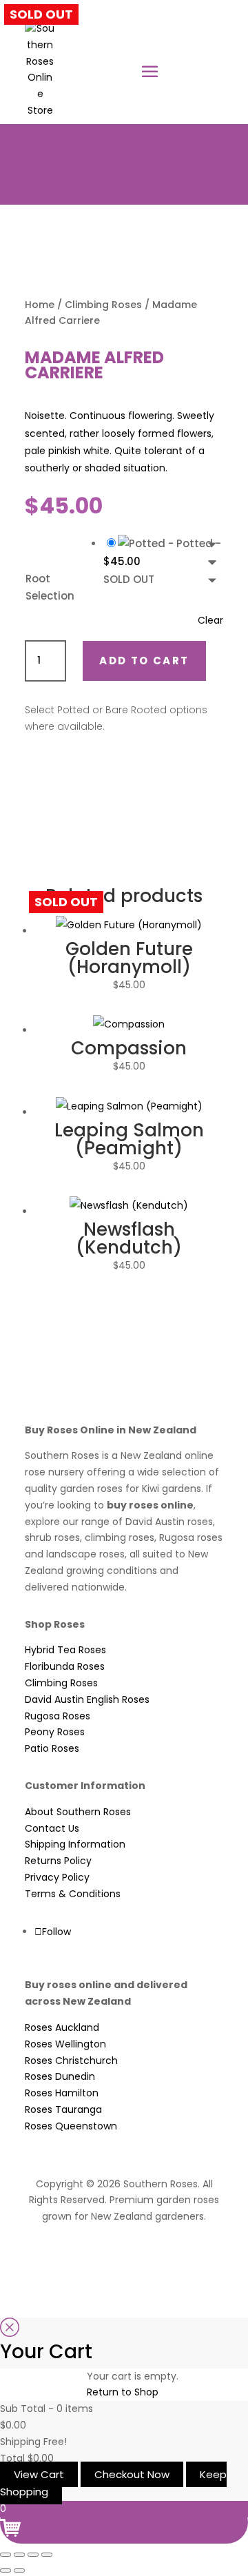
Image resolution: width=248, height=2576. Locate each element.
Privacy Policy (57, 1877)
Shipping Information (75, 1844)
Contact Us (52, 1828)
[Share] (33, 2555)
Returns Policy (58, 1861)
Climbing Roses (103, 305)
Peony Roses (55, 1732)
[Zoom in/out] (6, 2555)
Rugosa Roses (58, 1716)
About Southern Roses (78, 1812)
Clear (210, 620)
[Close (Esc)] (47, 2555)
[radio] (163, 562)
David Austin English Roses (87, 1699)
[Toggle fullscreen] (19, 2555)
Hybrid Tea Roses (65, 1650)
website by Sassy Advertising (124, 2253)
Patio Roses (52, 1748)
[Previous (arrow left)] (6, 2570)
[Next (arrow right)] (19, 2570)
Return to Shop (123, 2392)
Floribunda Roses (65, 1666)
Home (40, 305)
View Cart (39, 2474)
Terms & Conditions (73, 1894)
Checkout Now (132, 2474)
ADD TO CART (144, 661)
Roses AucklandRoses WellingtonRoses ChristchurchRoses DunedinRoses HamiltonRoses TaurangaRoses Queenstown (71, 2077)
